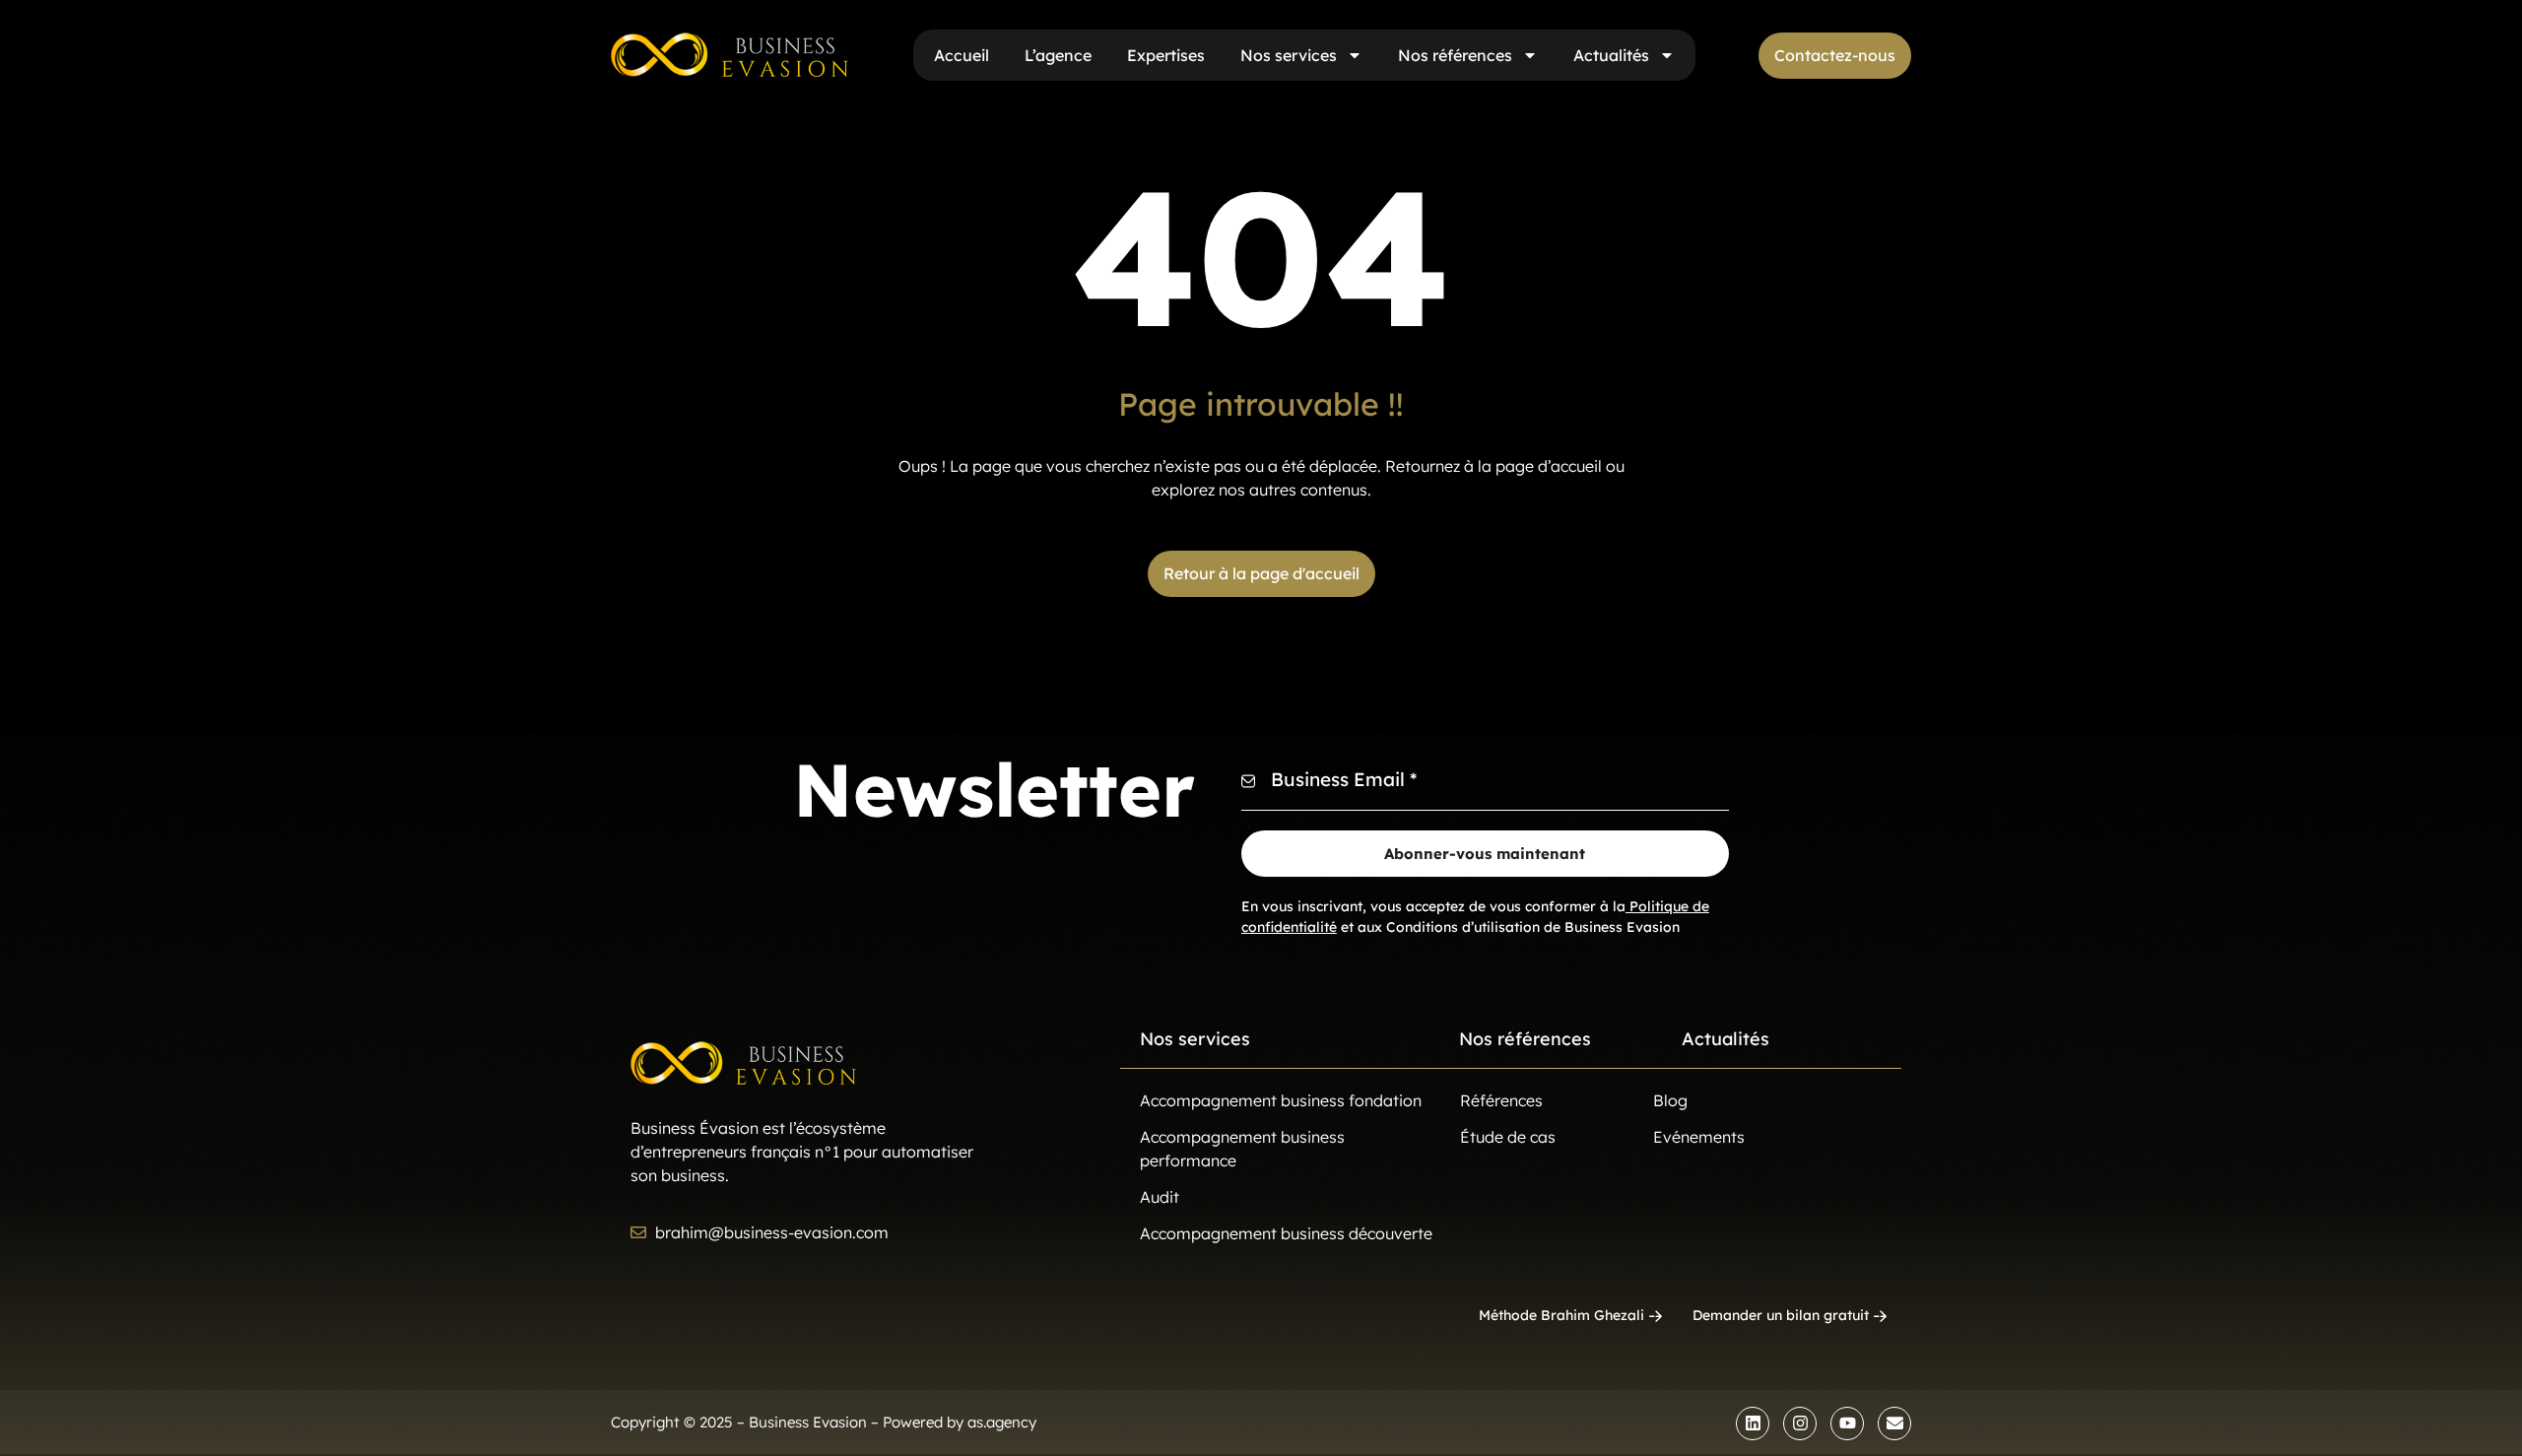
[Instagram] (1800, 1423)
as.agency (1002, 1422)
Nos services (1289, 55)
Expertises (1166, 55)
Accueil (962, 55)
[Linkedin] (1753, 1423)
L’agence (1058, 55)
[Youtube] (1847, 1423)
